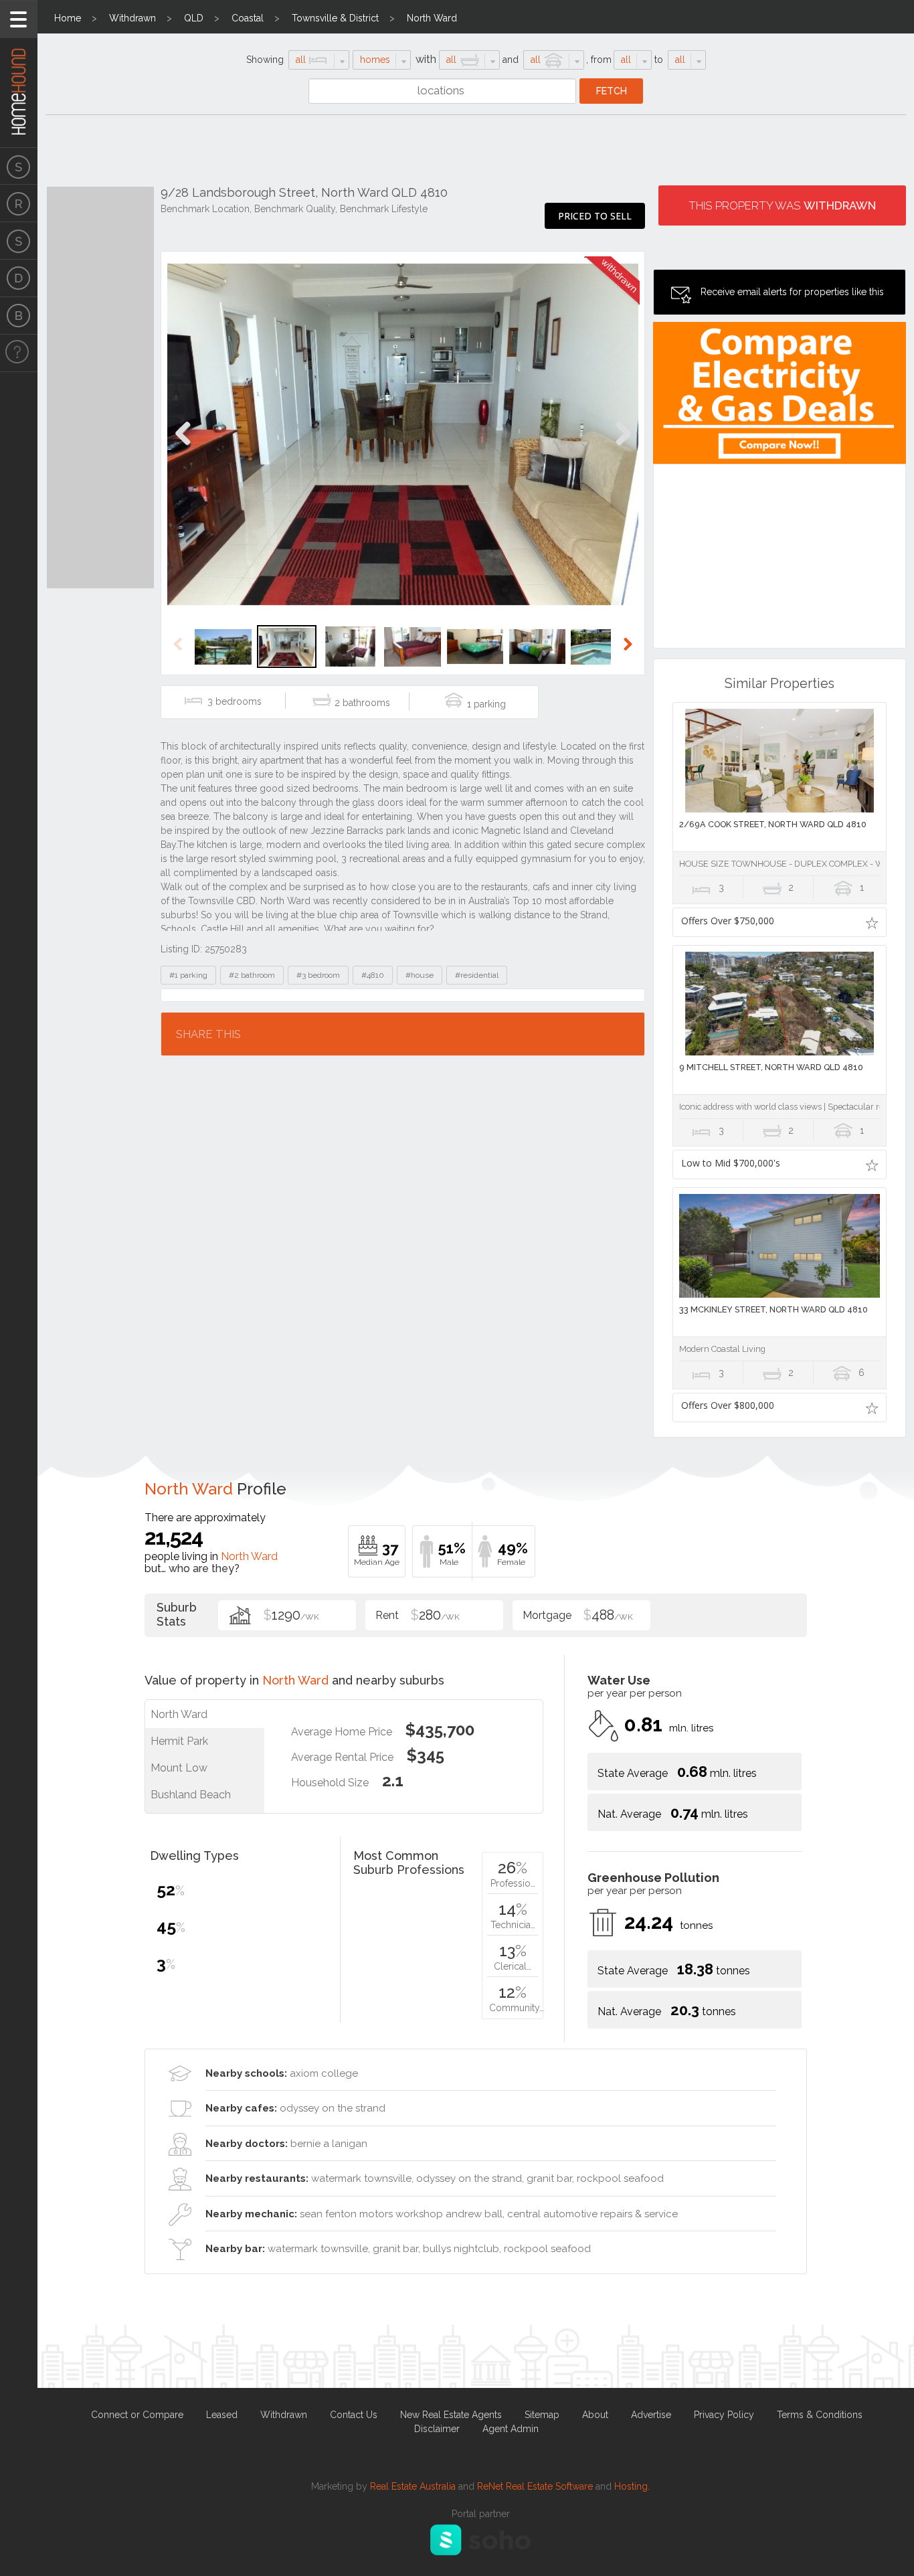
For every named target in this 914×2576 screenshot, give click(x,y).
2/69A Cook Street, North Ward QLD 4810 (773, 824)
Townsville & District (335, 18)
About (595, 2415)
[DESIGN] (19, 278)
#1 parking (188, 975)
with (426, 59)
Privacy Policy (724, 2415)
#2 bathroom (252, 975)
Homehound (19, 74)
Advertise (651, 2415)
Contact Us (354, 2415)
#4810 (373, 975)
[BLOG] (19, 316)
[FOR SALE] (19, 166)
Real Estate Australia (413, 2486)
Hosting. (632, 2486)
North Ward (432, 18)
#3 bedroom (318, 975)
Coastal (248, 18)
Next (623, 447)
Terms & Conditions (820, 2415)
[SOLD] (19, 241)
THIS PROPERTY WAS (782, 205)
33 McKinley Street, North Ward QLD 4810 (773, 1309)
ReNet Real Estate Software (535, 2486)
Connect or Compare (137, 2415)
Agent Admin (511, 2429)
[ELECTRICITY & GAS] (19, 353)
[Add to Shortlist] (872, 922)
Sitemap (542, 2415)
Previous (183, 447)
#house (420, 975)
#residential (477, 975)
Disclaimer (437, 2429)
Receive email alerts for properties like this (792, 292)
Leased (222, 2415)
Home (68, 18)
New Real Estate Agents (451, 2415)
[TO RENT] (19, 203)
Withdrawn (132, 18)
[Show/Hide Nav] (19, 19)
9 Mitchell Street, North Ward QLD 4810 (771, 1067)
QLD (194, 18)
